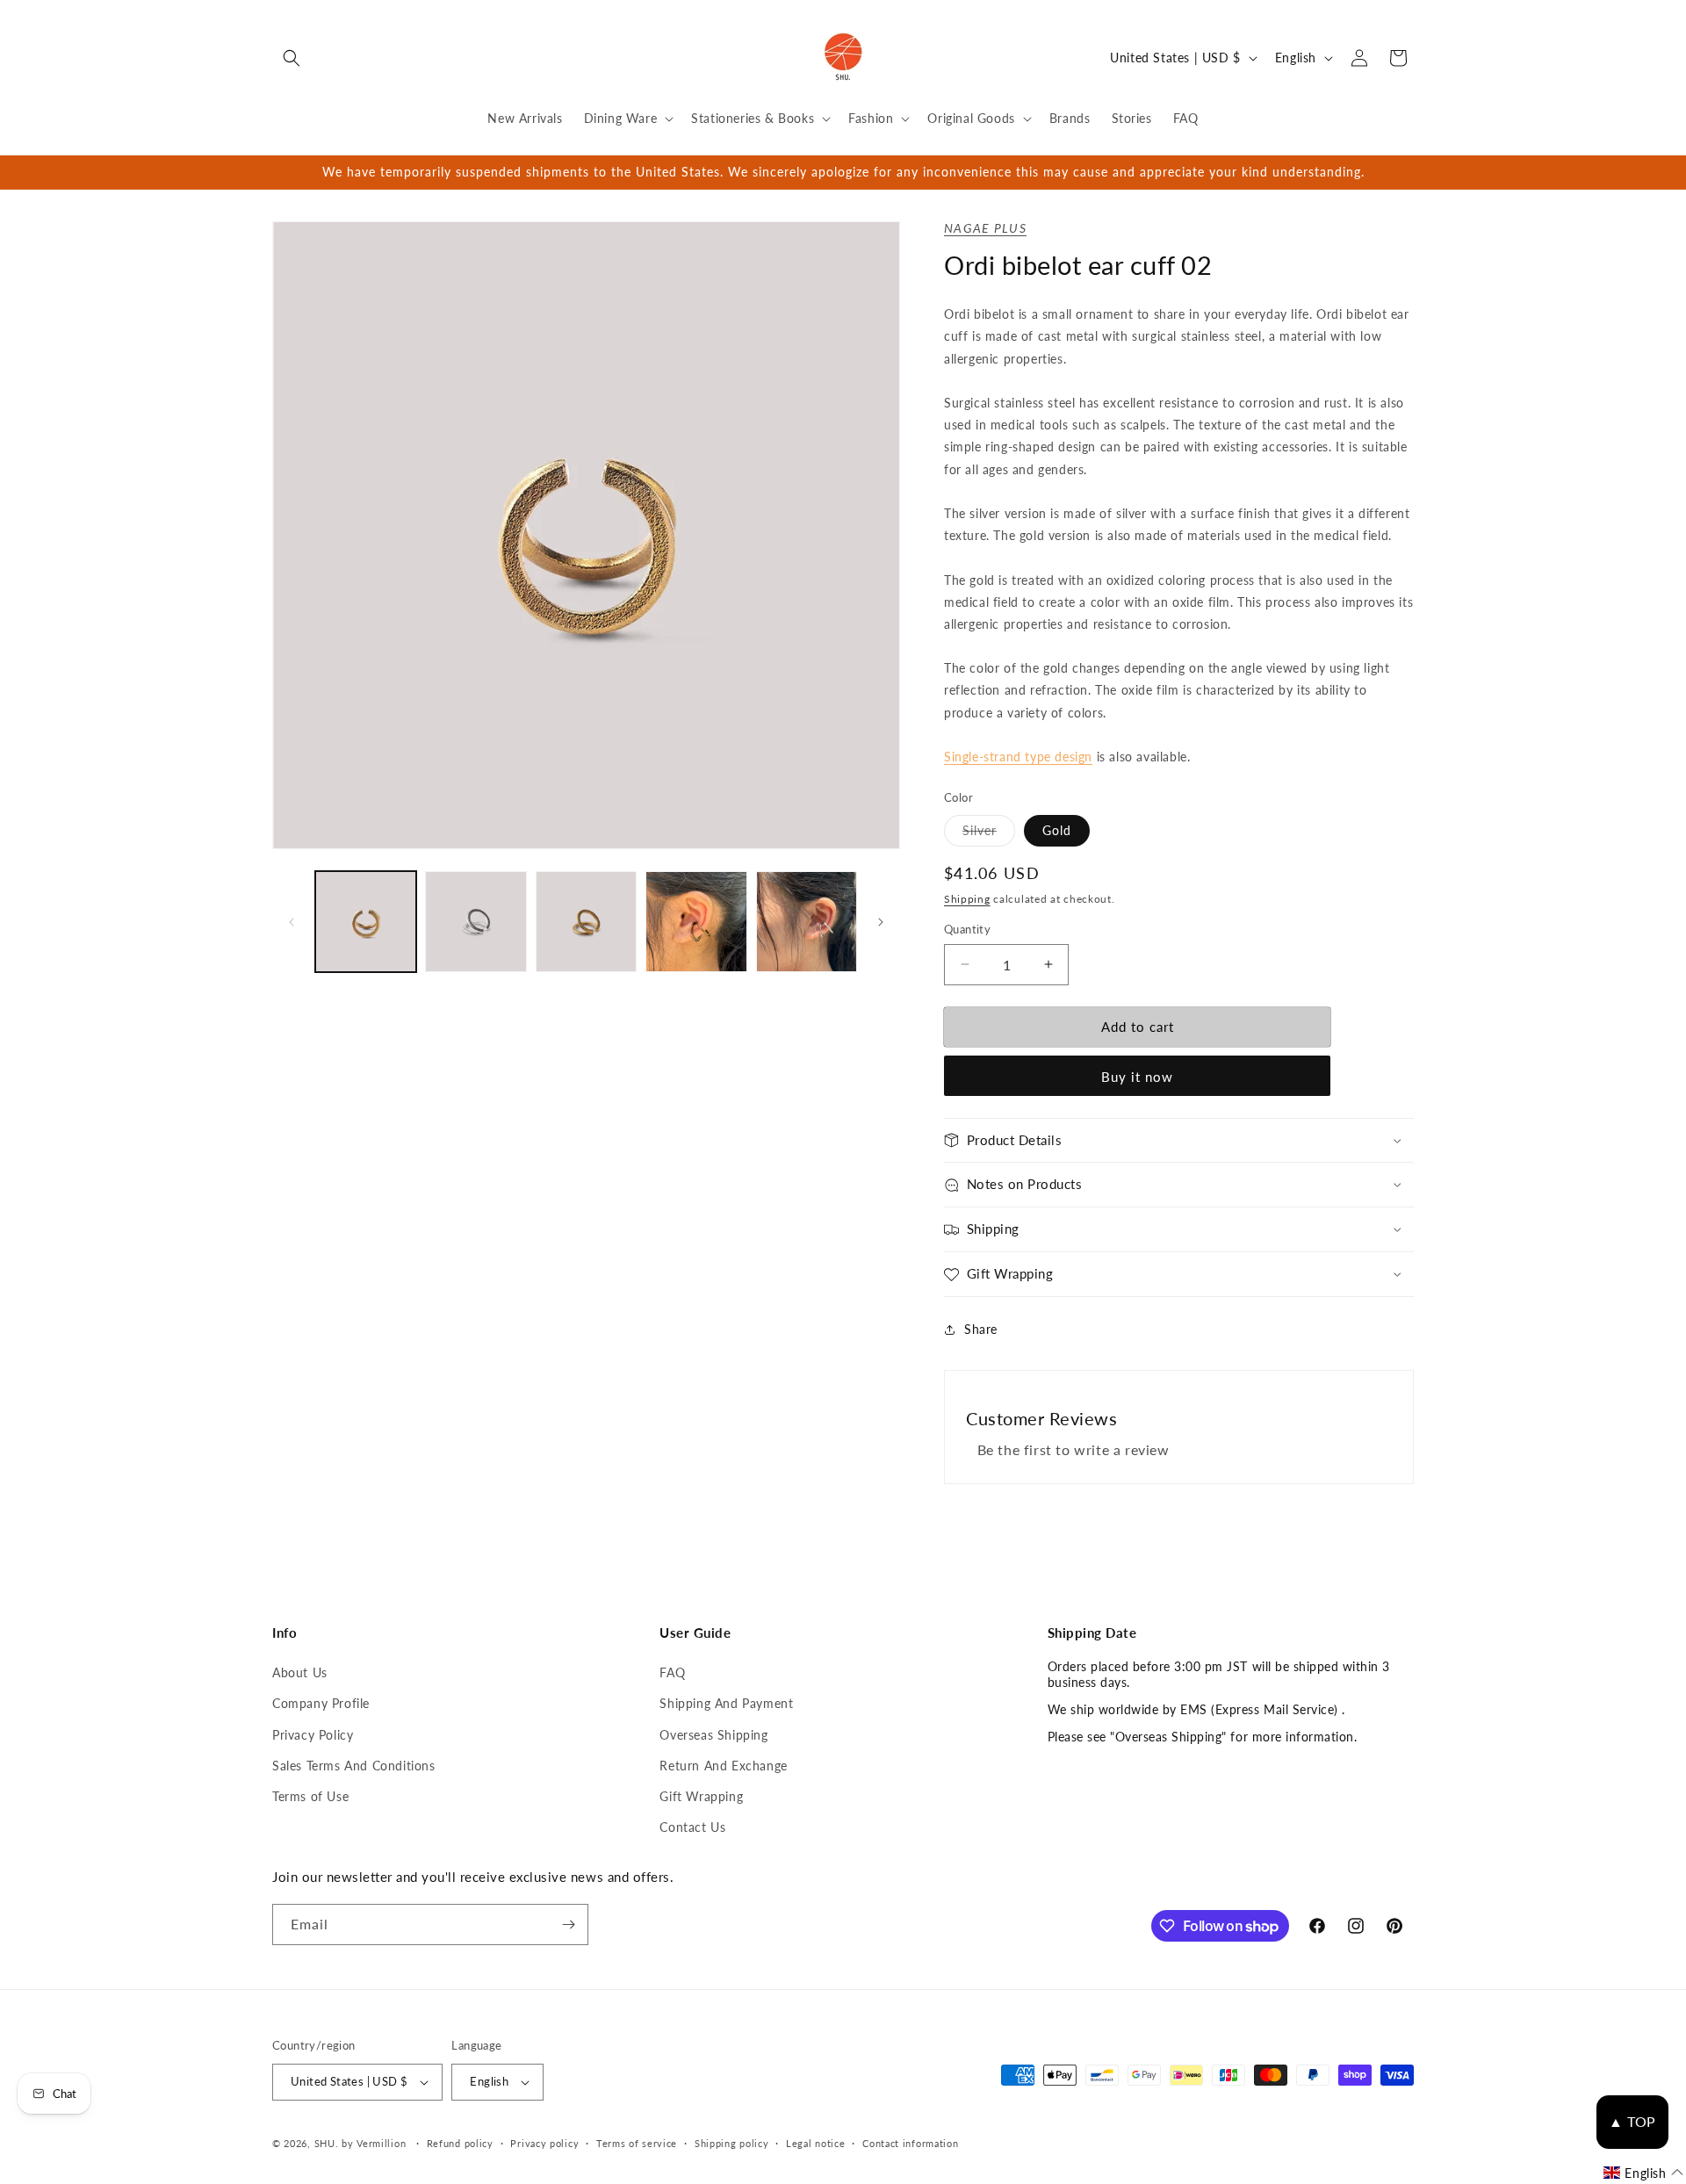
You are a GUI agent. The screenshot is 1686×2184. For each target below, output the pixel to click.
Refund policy (460, 2143)
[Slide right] (881, 922)
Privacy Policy (313, 1735)
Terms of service (637, 2143)
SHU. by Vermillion (360, 2143)
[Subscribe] (568, 1925)
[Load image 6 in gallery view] (807, 922)
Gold (1057, 830)
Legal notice (815, 2143)
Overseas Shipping (713, 1735)
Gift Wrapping (701, 1796)
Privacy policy (544, 2143)
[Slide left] (292, 922)
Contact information (910, 2143)
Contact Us (692, 1827)
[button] (292, 58)
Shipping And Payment (726, 1703)
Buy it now (1137, 1077)
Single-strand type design (1018, 757)
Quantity (967, 929)
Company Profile (321, 1703)
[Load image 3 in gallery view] (476, 922)
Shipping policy (732, 2143)
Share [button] (981, 1329)
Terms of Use (310, 1796)
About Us (300, 1672)
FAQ (672, 1672)
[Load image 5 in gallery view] (696, 922)
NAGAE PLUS (985, 228)
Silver (989, 834)
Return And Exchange (723, 1766)
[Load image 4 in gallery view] (586, 922)
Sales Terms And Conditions (354, 1766)
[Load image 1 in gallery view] (366, 922)
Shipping (967, 899)
